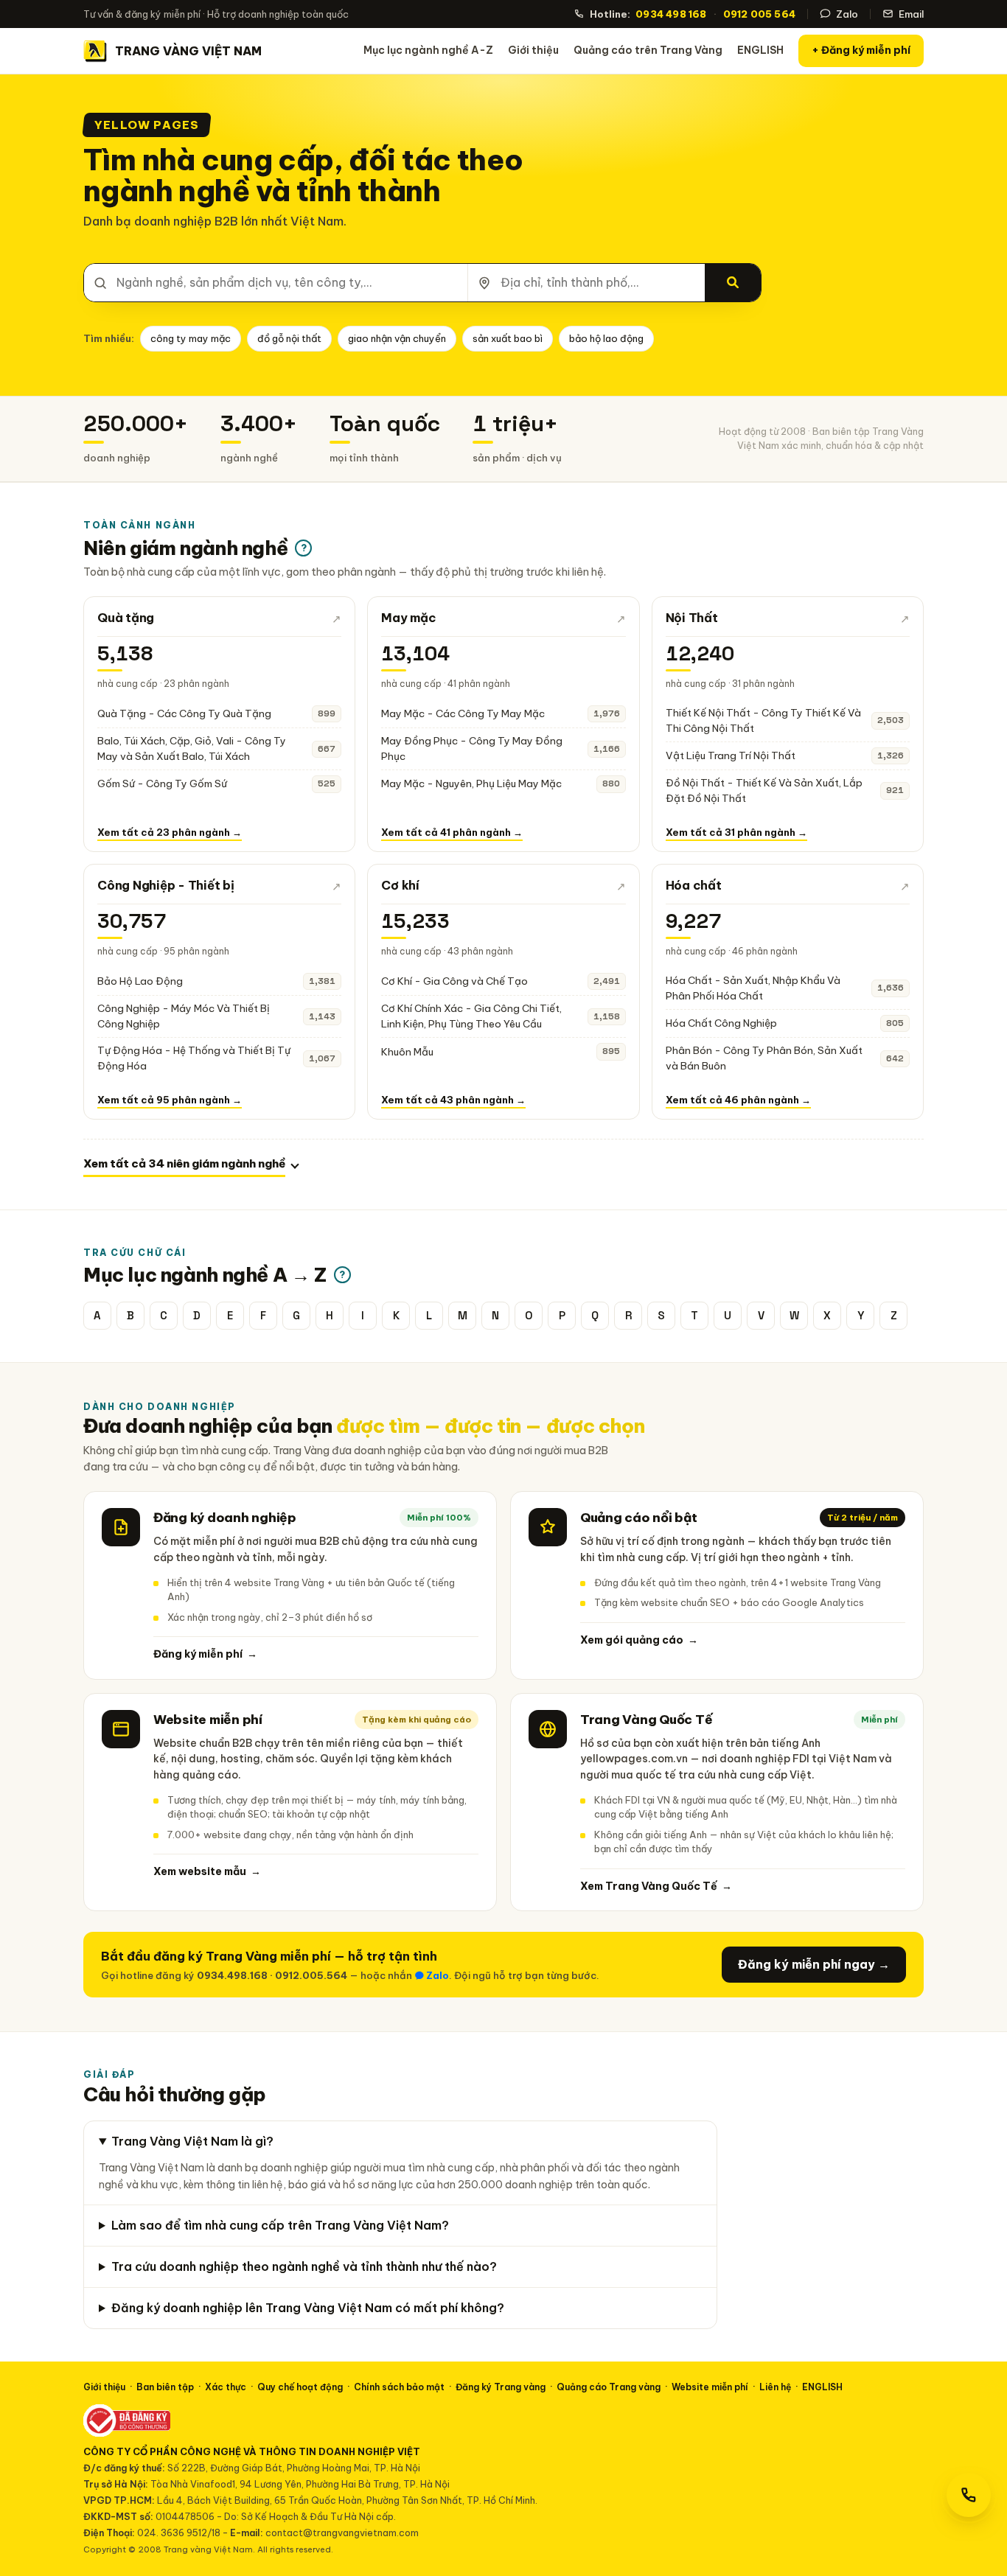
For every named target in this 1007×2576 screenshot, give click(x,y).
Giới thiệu (533, 50)
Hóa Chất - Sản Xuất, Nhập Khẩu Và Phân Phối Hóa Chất (753, 988)
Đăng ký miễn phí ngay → (814, 1964)
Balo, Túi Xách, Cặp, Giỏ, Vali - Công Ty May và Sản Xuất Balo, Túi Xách (192, 748)
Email (911, 14)
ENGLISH (760, 50)
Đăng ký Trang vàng (501, 2387)
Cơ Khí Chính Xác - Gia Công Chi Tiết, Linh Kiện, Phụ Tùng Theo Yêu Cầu (471, 1016)
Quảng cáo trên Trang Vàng (648, 50)
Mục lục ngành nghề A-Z (428, 50)
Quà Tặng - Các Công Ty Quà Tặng (184, 713)
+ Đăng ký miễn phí (861, 50)
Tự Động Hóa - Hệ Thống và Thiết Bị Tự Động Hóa (194, 1058)
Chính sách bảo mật (399, 2387)
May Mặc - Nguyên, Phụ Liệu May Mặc (471, 783)
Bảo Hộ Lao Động (140, 981)
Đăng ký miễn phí (205, 1654)
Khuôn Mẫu (407, 1052)
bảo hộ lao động (606, 338)
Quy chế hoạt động (300, 2387)
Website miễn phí (710, 2387)
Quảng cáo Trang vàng (609, 2387)
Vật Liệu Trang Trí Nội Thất (731, 755)
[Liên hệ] (969, 2495)
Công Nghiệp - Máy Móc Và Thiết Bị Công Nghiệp (184, 1016)
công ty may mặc (191, 338)
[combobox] (276, 283)
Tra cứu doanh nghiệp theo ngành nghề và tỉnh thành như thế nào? (304, 2266)
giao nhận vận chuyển (397, 338)
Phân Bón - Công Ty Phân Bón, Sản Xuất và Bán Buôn (764, 1058)
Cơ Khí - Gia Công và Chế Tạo (454, 981)
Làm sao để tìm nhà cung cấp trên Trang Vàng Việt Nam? (280, 2225)
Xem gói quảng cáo (639, 1640)
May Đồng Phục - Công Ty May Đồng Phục (472, 748)
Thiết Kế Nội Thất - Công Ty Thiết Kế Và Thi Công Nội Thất (763, 720)
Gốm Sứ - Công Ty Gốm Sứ (162, 783)
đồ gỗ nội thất (289, 338)
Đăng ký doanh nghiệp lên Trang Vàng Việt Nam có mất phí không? (308, 2308)
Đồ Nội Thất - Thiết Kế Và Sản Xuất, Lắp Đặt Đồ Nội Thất (764, 790)
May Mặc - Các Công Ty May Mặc (463, 713)
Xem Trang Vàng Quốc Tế (656, 1886)
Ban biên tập (165, 2387)
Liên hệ (775, 2387)
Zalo (847, 14)
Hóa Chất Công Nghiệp (721, 1023)
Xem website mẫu (207, 1871)
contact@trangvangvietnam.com (342, 2533)
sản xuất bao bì (508, 338)
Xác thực (226, 2387)
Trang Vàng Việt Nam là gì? (192, 2141)
